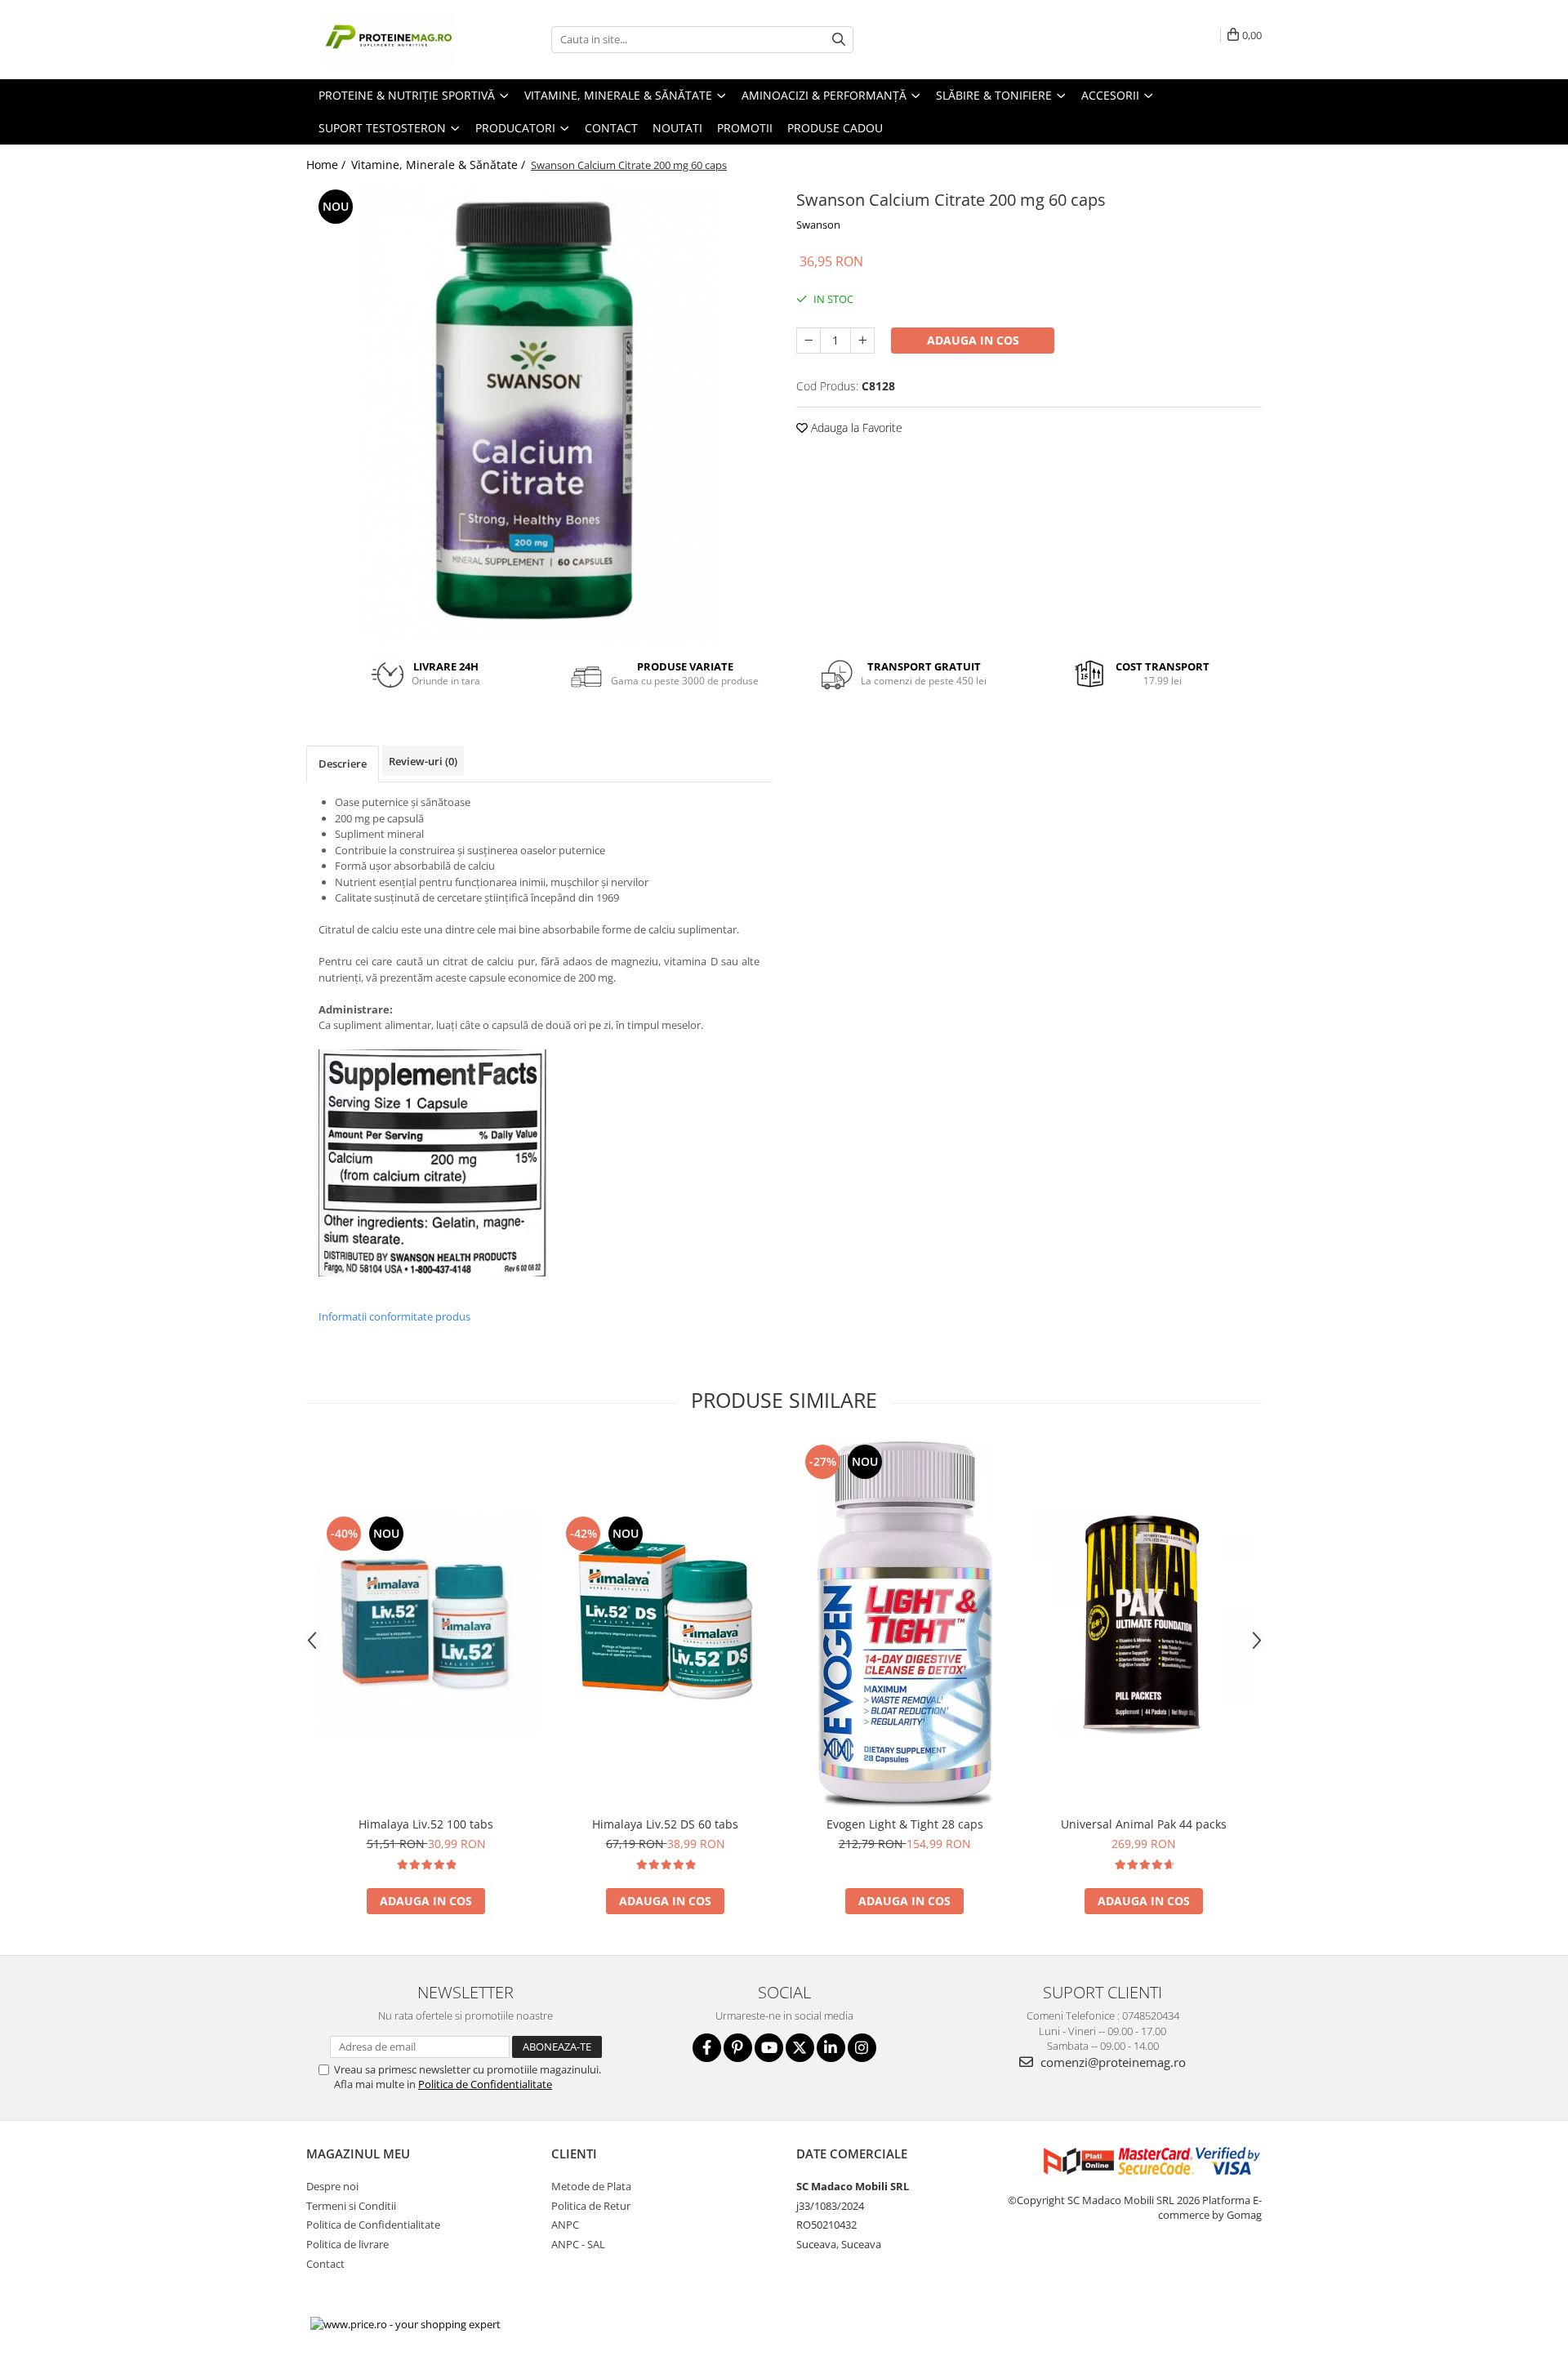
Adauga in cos (973, 340)
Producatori (517, 128)
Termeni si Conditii (351, 2206)
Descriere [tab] (343, 764)
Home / (327, 165)
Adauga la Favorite (855, 428)
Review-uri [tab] (423, 761)
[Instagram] (862, 2048)
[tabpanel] (539, 414)
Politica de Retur (591, 2206)
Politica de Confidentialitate (485, 2084)
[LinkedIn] (831, 2048)
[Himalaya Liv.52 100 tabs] (426, 1624)
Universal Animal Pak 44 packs (1144, 1824)
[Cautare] (839, 40)
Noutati (677, 128)
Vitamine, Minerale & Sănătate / (440, 165)
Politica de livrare (347, 2244)
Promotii (745, 128)
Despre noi (332, 2186)
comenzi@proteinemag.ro (1111, 2062)
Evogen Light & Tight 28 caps (905, 1824)
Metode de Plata (591, 2186)
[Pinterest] (738, 2048)
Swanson (818, 225)
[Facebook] (707, 2048)
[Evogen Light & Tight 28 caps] (904, 1624)
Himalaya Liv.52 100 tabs (426, 1824)
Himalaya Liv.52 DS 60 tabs (665, 1824)
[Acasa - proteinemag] (388, 40)
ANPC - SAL (578, 2244)
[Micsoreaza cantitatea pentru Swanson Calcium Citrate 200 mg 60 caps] (808, 341)
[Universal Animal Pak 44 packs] (1144, 1624)
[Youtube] (769, 2048)
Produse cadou (835, 128)
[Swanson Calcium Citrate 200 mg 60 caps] (539, 414)
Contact (611, 128)
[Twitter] (800, 2048)
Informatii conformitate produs (394, 1316)
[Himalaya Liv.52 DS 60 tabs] (665, 1624)
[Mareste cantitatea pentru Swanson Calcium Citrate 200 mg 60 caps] (862, 341)
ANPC (565, 2225)
